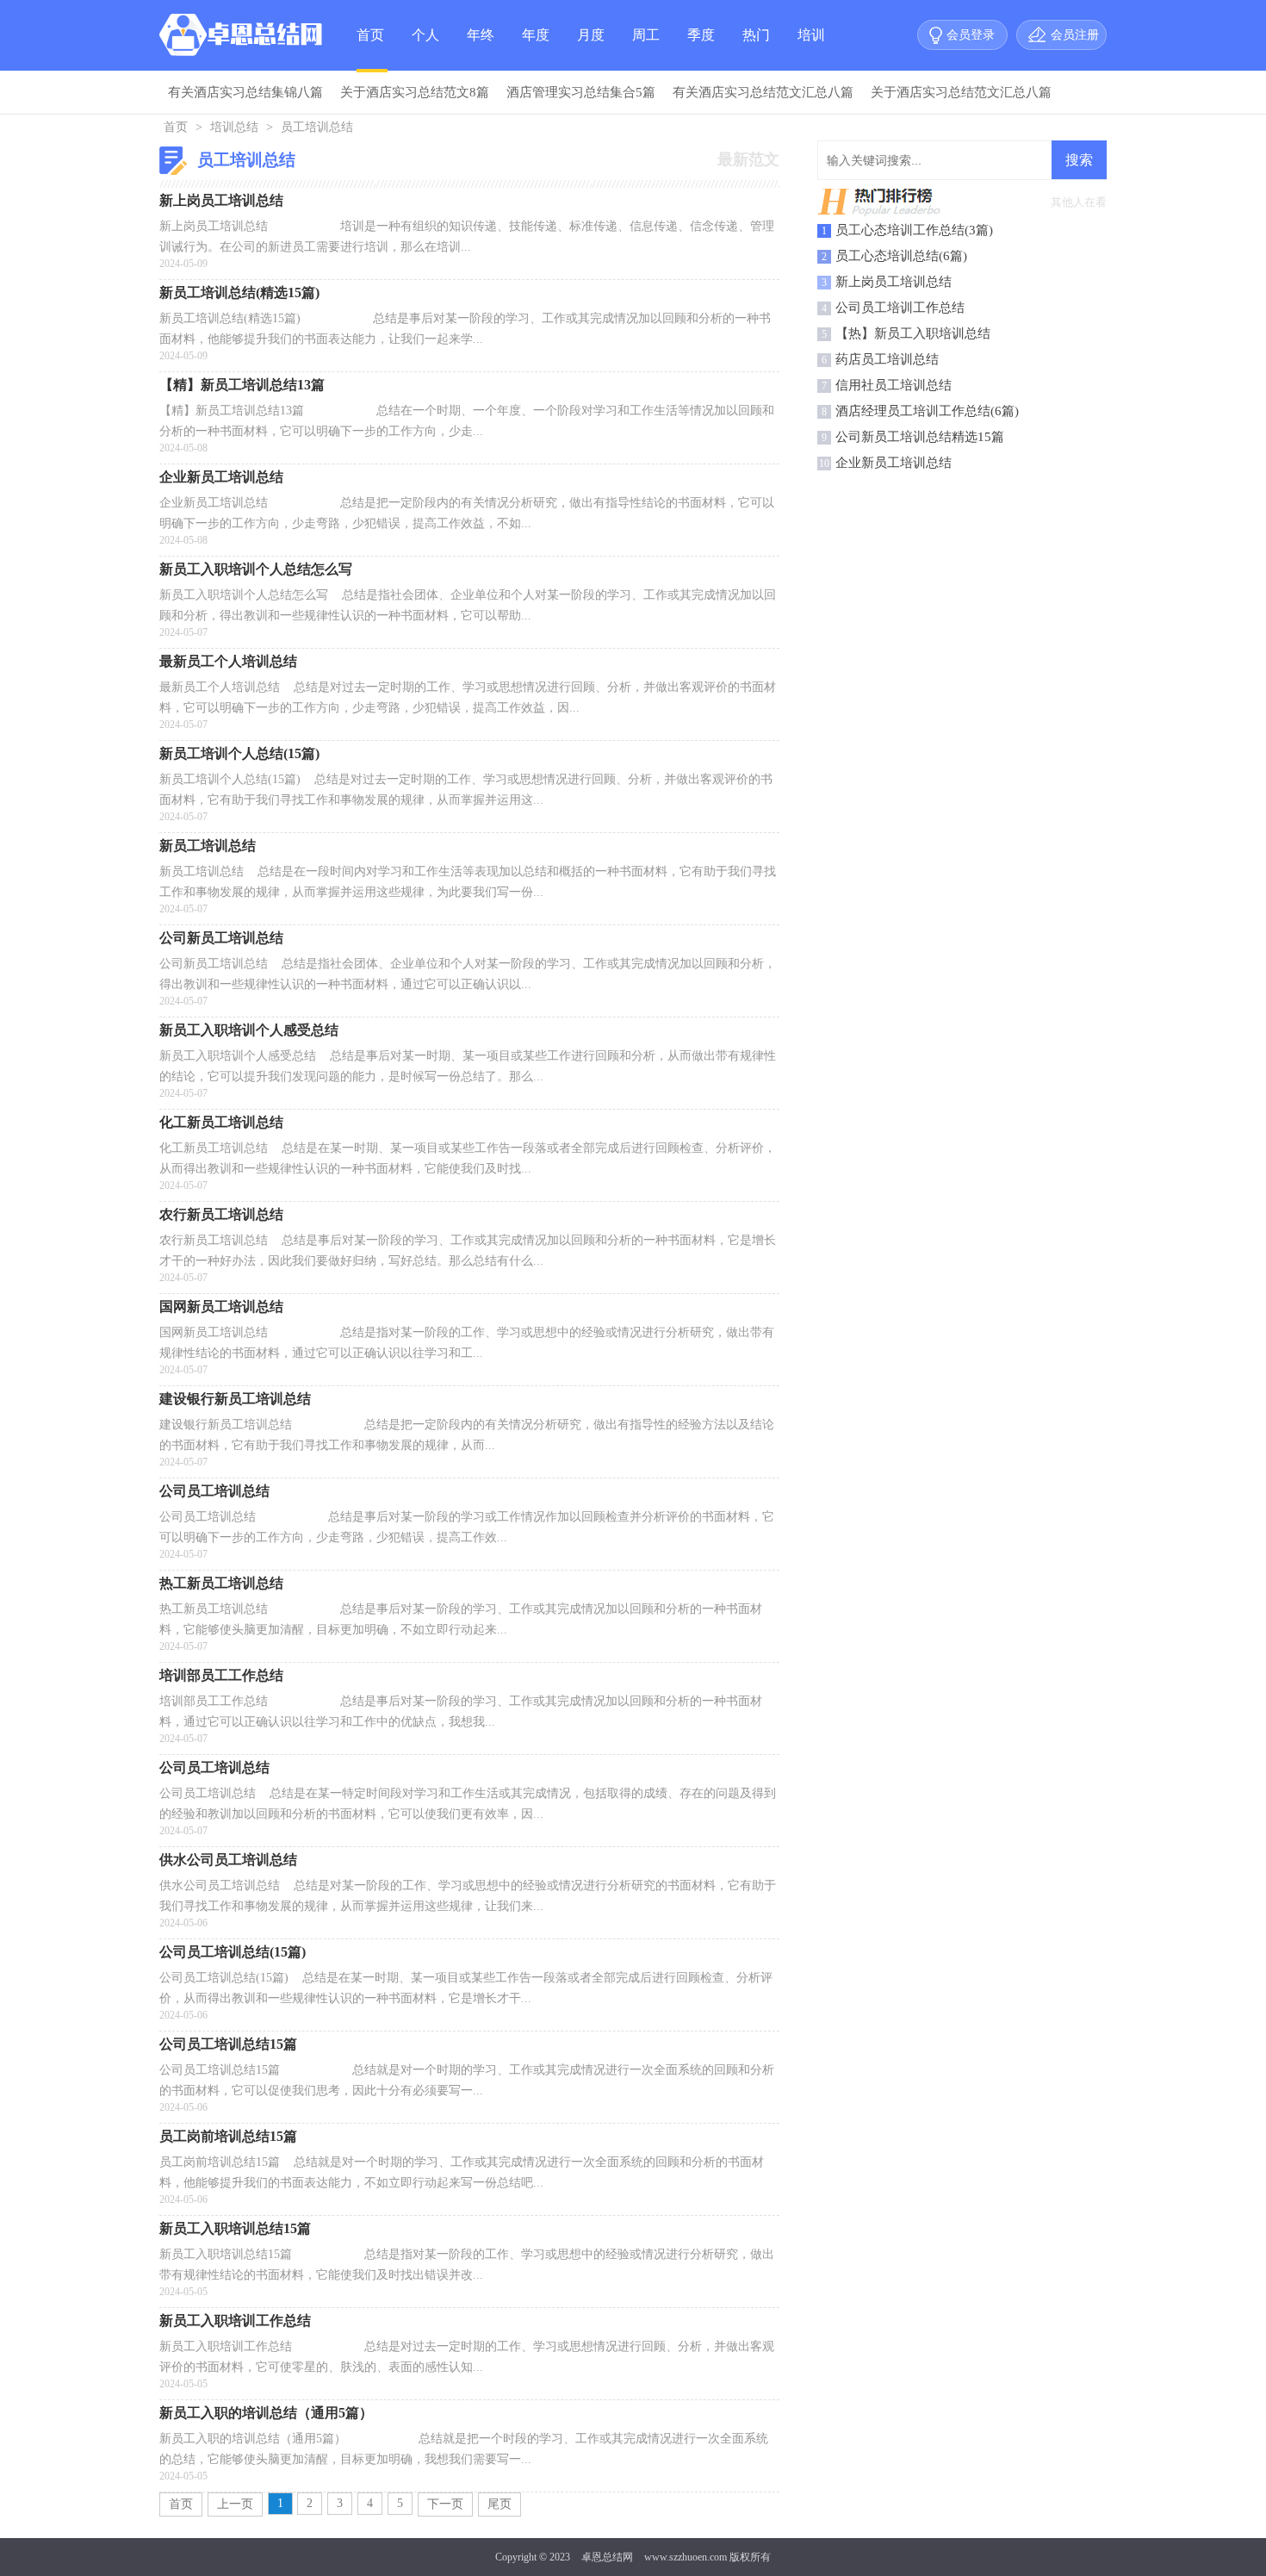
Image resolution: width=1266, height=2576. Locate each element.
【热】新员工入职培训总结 (913, 333)
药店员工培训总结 (887, 359)
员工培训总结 (317, 127)
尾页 (500, 2504)
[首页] (245, 39)
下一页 (445, 2504)
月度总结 (591, 49)
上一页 (235, 2504)
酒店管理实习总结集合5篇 (581, 92)
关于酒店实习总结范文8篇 (415, 92)
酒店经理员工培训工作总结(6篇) (927, 411)
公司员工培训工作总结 (900, 308)
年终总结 (481, 49)
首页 (370, 35)
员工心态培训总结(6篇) (901, 256)
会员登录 (971, 35)
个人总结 (425, 49)
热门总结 (756, 49)
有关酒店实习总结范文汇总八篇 (763, 92)
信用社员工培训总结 (894, 385)
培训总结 (811, 49)
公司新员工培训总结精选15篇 (920, 437)
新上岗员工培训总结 (894, 282)
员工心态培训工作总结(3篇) (914, 230)
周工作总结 (646, 49)
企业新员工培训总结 (894, 463)
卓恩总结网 (607, 2557)
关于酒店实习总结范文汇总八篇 (961, 92)
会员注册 (1075, 35)
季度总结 (701, 49)
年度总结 (536, 49)
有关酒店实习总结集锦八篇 (245, 92)
